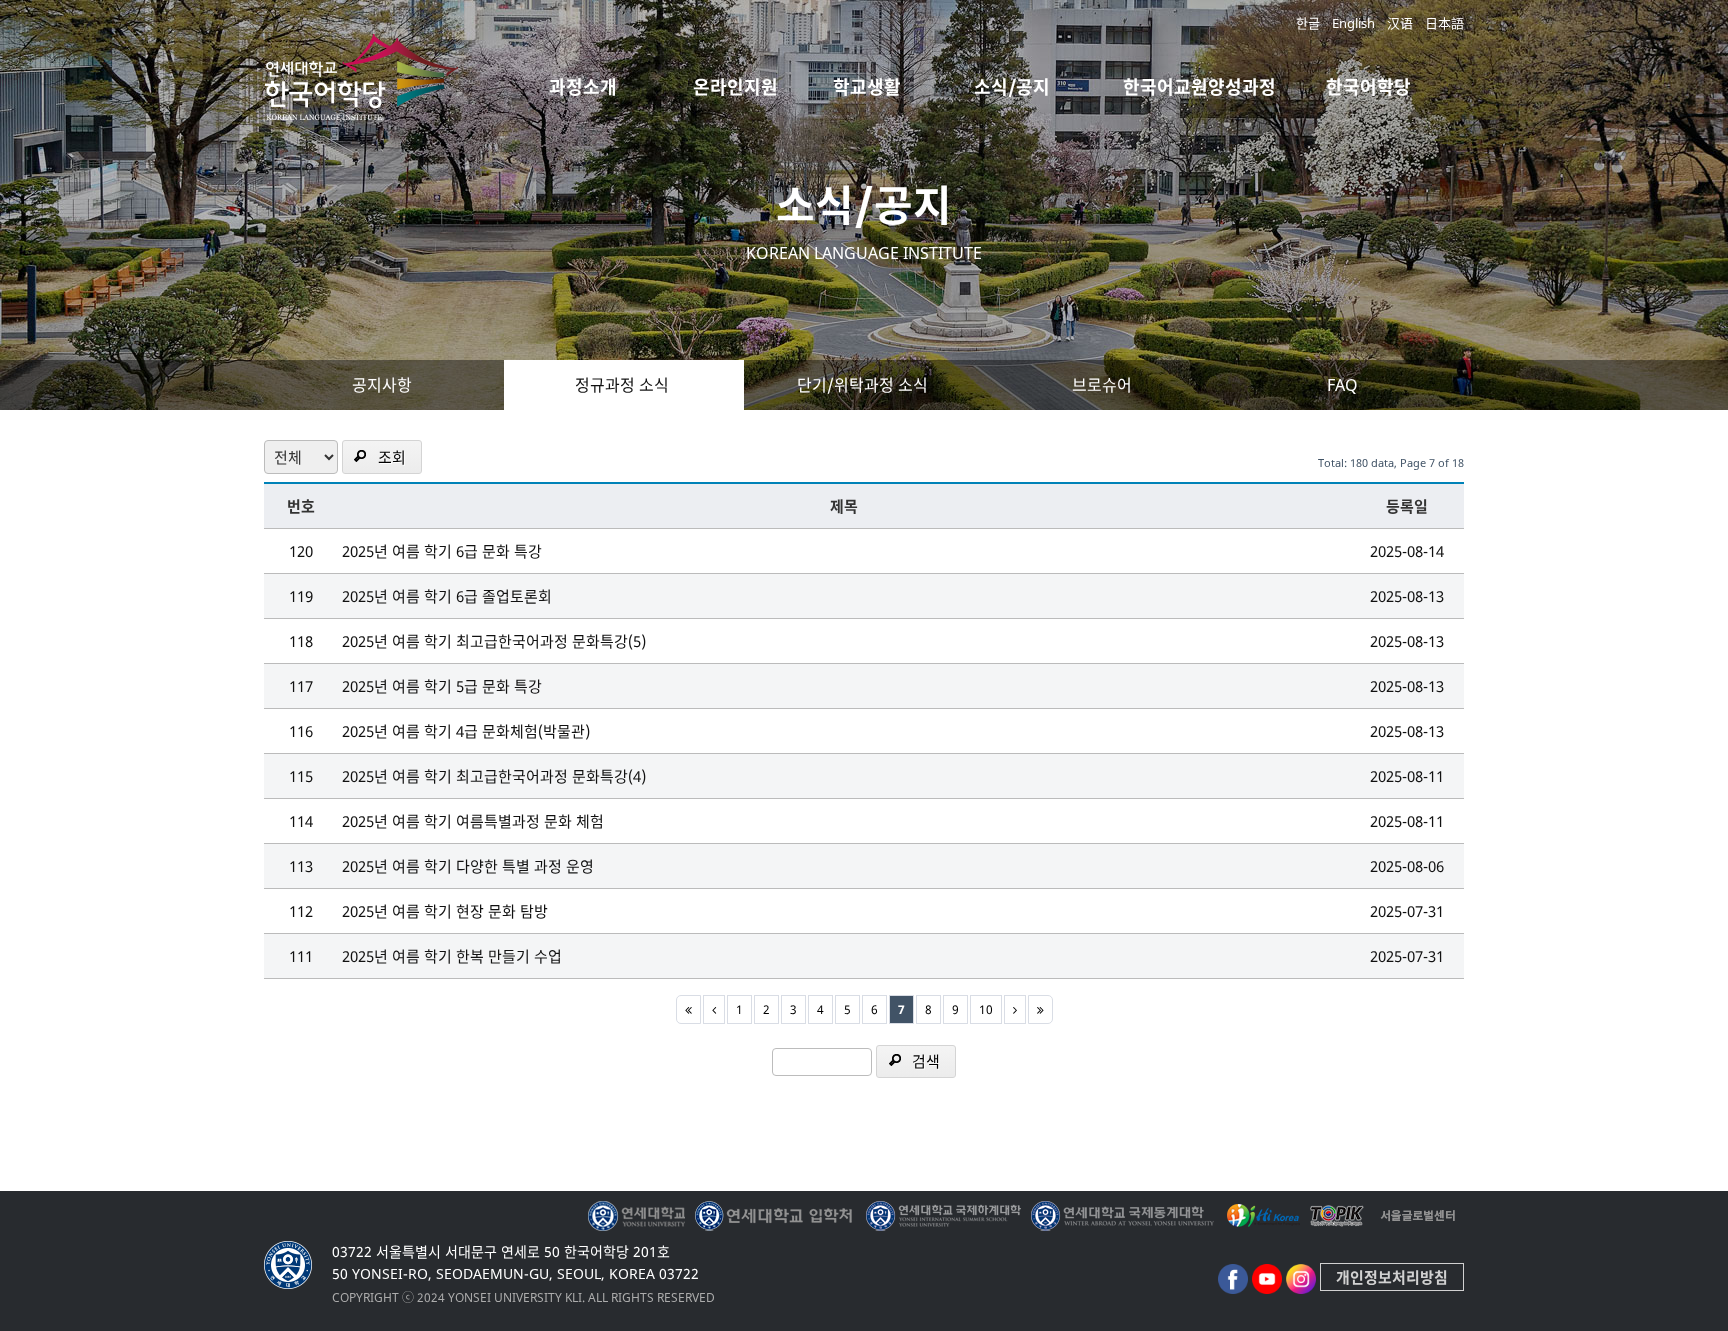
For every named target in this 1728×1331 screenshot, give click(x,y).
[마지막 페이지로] (1040, 1009)
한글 (1308, 23)
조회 (392, 457)
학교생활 (867, 87)
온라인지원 (735, 87)
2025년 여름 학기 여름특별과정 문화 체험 (473, 821)
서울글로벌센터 (1418, 1216)
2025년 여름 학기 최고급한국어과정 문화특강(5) (494, 641)
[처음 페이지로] (688, 1009)
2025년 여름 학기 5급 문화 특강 (442, 686)
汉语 (1400, 23)
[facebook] (1233, 1277)
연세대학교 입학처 (775, 1216)
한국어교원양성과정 (1199, 87)
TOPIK (1338, 1216)
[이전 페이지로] (714, 1009)
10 (986, 1009)
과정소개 (583, 87)
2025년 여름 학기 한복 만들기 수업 (452, 956)
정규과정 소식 (622, 385)
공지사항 (382, 385)
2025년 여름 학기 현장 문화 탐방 (445, 911)
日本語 (1444, 23)
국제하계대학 (943, 1216)
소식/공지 (1012, 87)
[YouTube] (1267, 1277)
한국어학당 (1368, 87)
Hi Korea (1262, 1216)
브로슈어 (1102, 385)
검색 (926, 1061)
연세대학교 (639, 1216)
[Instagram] (1301, 1277)
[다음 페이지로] (1015, 1009)
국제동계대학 (1122, 1216)
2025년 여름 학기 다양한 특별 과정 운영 (468, 866)
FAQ (1342, 385)
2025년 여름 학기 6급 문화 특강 (442, 551)
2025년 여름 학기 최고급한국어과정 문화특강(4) (494, 776)
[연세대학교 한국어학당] (364, 104)
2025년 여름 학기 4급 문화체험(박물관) (466, 731)
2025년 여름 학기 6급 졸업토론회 (447, 596)
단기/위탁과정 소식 (862, 385)
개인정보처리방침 (1392, 1277)
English (1353, 23)
